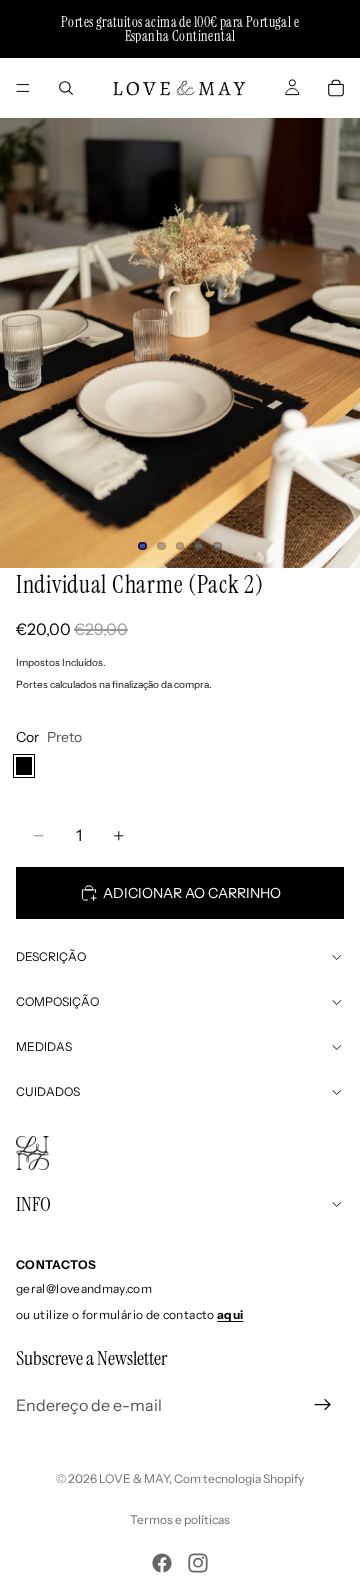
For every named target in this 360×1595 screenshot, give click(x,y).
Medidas (44, 1046)
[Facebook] (162, 1563)
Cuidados (48, 1091)
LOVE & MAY (134, 1478)
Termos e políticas (180, 1519)
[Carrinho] (336, 88)
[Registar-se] (323, 1405)
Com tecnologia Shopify (239, 1478)
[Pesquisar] (66, 88)
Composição (57, 1001)
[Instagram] (198, 1563)
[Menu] (23, 88)
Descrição (51, 956)
